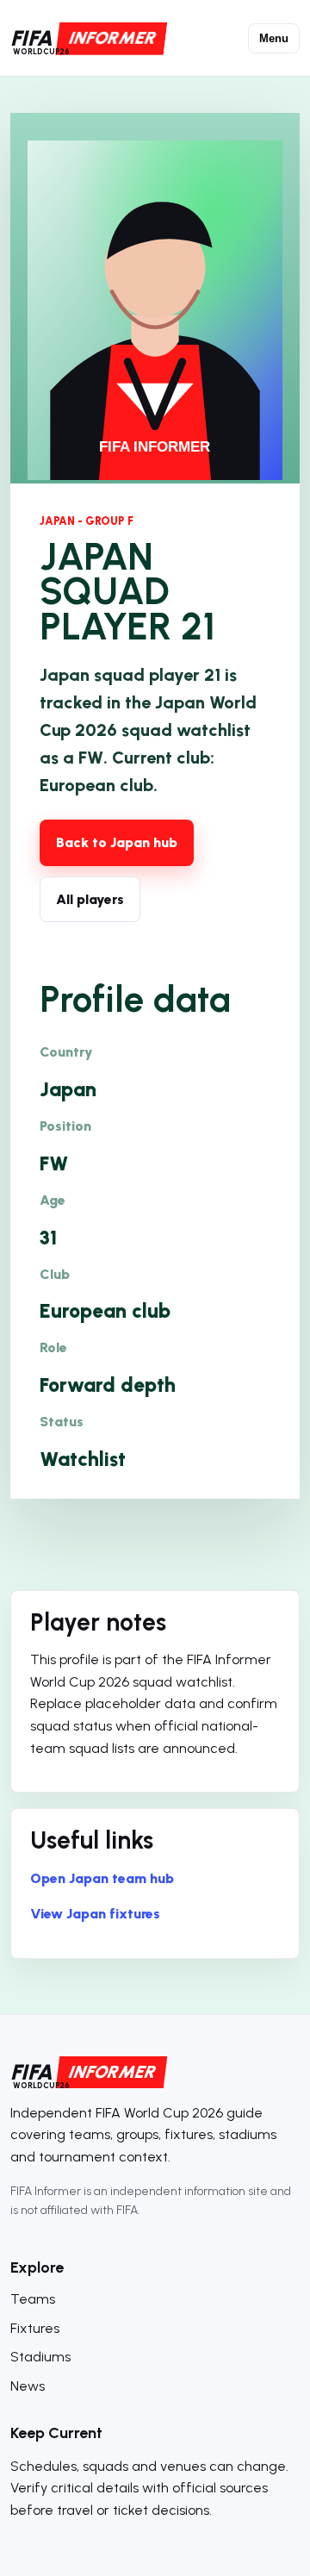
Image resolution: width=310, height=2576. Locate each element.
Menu (274, 38)
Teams (33, 2299)
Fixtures (35, 2328)
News (28, 2386)
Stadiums (40, 2357)
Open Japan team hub (102, 1878)
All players (90, 899)
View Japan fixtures (95, 1914)
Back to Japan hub (117, 842)
